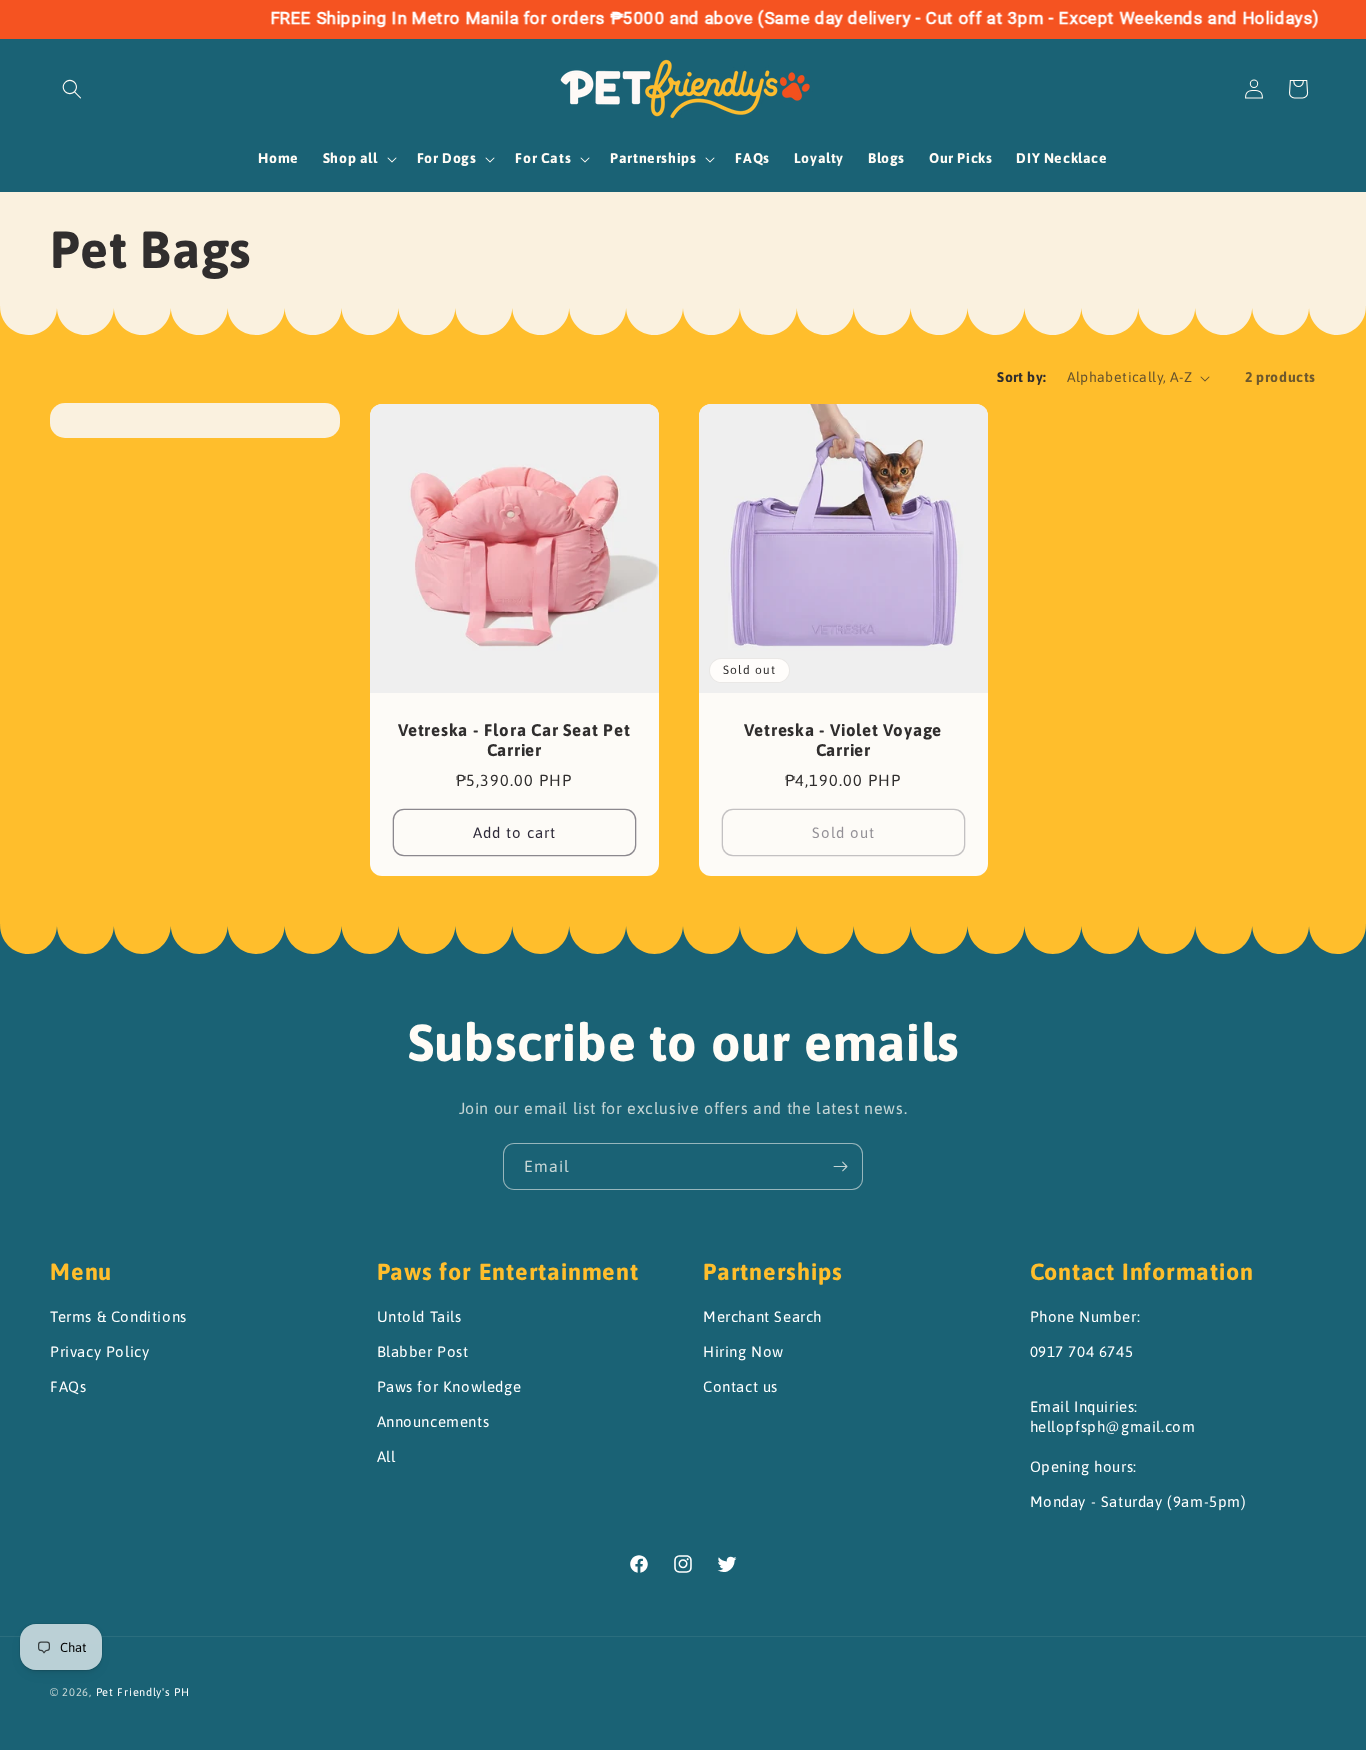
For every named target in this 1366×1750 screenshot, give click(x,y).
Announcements (433, 1421)
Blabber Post (423, 1351)
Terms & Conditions (118, 1316)
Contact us (740, 1386)
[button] (72, 89)
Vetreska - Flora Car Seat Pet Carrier (514, 740)
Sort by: (1021, 377)
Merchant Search (762, 1316)
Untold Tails (419, 1316)
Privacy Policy (99, 1351)
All (386, 1456)
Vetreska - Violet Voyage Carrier (843, 740)
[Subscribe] (840, 1166)
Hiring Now (743, 1351)
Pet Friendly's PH (143, 1692)
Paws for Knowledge (449, 1386)
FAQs (68, 1386)
